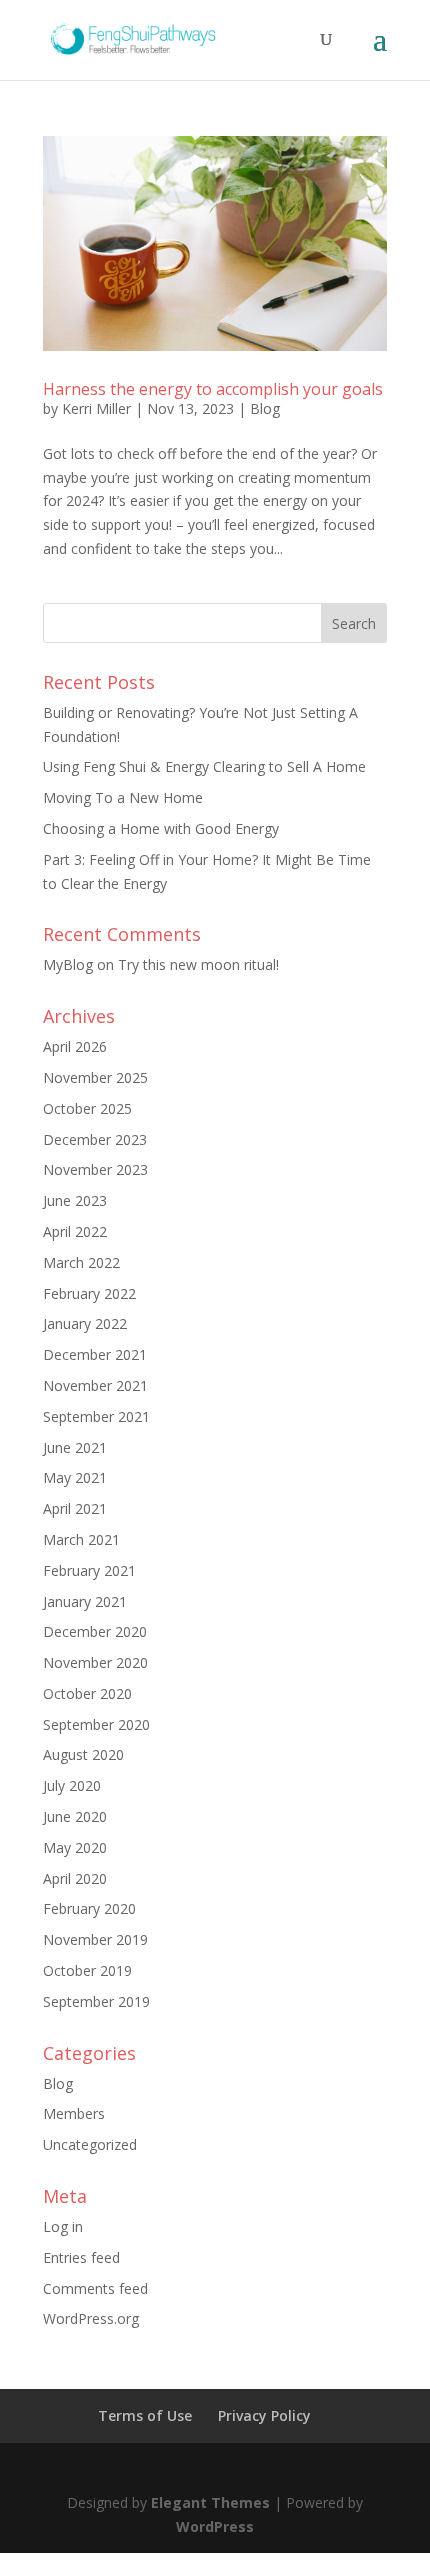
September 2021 (96, 1416)
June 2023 (75, 1200)
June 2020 (75, 1816)
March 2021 (81, 1539)
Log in (63, 2226)
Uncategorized (90, 2144)
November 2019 (95, 1939)
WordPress (215, 2526)
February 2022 (89, 1293)
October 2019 (87, 1970)
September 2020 (96, 1724)
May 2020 (75, 1847)
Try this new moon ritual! (198, 964)
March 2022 (81, 1262)
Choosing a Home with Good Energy (161, 828)
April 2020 (75, 1878)
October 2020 (87, 1693)
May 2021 (75, 1477)
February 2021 (89, 1570)
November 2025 (95, 1077)
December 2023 (95, 1139)
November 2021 (95, 1385)
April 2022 (75, 1231)
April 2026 (75, 1046)
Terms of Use (145, 2415)
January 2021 (85, 1601)
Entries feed (81, 2257)
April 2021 (75, 1508)
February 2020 (89, 1908)
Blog (265, 408)
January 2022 (85, 1323)
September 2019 (96, 2001)
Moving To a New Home (123, 797)
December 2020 (95, 1631)
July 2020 (72, 1785)
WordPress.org (91, 2318)
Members (74, 2113)
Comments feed (95, 2288)
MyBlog (68, 964)
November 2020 (95, 1662)
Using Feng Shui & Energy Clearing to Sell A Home (204, 766)
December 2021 (95, 1354)
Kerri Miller (96, 408)
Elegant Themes (210, 2502)
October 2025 (87, 1108)
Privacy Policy (264, 2415)
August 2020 (83, 1754)
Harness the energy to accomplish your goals (213, 389)
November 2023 (95, 1169)
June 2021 (75, 1447)
